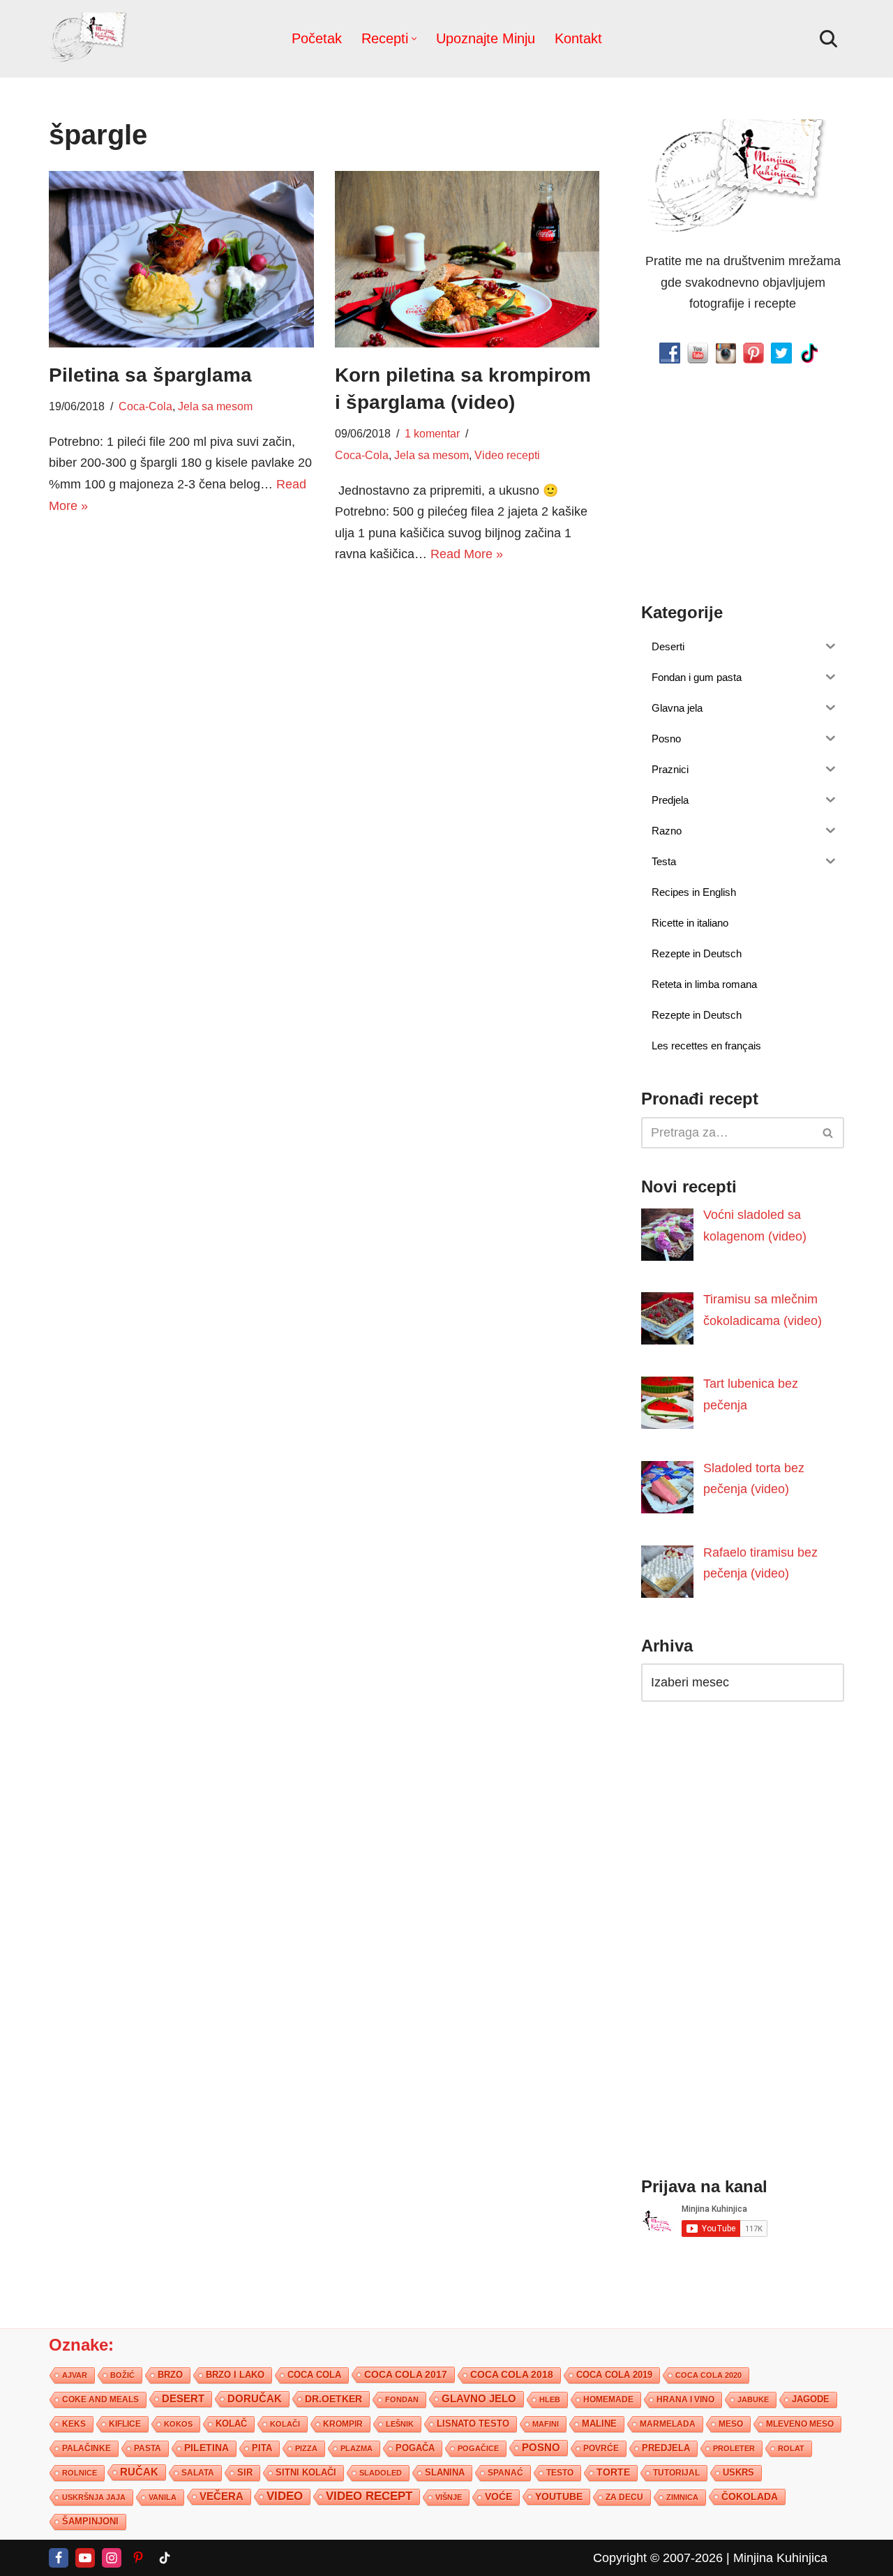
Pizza (306, 2448)
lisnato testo (473, 2424)
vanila (163, 2497)
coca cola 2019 (614, 2375)
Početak (317, 38)
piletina (207, 2448)
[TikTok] (165, 2558)
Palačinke (87, 2448)
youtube (559, 2496)
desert (183, 2399)
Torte (613, 2472)
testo (560, 2472)
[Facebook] (59, 2558)
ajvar (75, 2375)
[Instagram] (112, 2558)
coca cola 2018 (512, 2375)
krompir (343, 2424)
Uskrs (738, 2472)
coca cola (314, 2375)
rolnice (80, 2473)
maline (599, 2424)
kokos (178, 2424)
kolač (231, 2424)
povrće (601, 2448)
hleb (550, 2399)
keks (74, 2424)
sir (245, 2472)
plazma (357, 2448)
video (285, 2496)
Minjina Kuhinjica (780, 2558)
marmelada (668, 2424)
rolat (791, 2448)
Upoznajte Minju (486, 38)
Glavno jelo (479, 2399)
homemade (608, 2399)
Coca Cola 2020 (708, 2375)
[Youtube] (85, 2558)
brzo (170, 2375)
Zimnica (682, 2497)
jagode (811, 2399)
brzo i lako (235, 2375)
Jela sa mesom (215, 406)
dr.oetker (333, 2399)
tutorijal (676, 2473)
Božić (122, 2375)
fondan (402, 2399)
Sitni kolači (306, 2472)
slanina (445, 2473)
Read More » (467, 554)
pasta (148, 2448)
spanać (505, 2473)
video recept (369, 2496)
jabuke (753, 2399)
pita (262, 2448)
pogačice (478, 2448)
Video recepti (507, 455)
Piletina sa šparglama (150, 375)
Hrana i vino (685, 2399)
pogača (415, 2448)
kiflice (125, 2424)
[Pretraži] (828, 39)
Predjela (666, 2448)
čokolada (750, 2496)
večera (222, 2496)
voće (498, 2497)
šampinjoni (90, 2522)
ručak (139, 2472)
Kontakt (578, 38)
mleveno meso (800, 2424)
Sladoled (381, 2473)
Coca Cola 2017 (406, 2374)
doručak (255, 2399)
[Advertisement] (181, 635)
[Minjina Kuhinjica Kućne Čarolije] (91, 39)
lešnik (400, 2424)
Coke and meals (100, 2399)
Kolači (285, 2424)
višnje (449, 2497)
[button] (414, 39)
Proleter (734, 2448)
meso (731, 2424)
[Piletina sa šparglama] (181, 259)
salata (198, 2473)
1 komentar (432, 433)
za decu (624, 2497)
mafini (546, 2424)
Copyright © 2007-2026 (658, 2558)
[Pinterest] (138, 2558)
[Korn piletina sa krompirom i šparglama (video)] (467, 259)
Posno (541, 2448)
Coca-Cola (145, 406)
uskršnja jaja (94, 2497)
